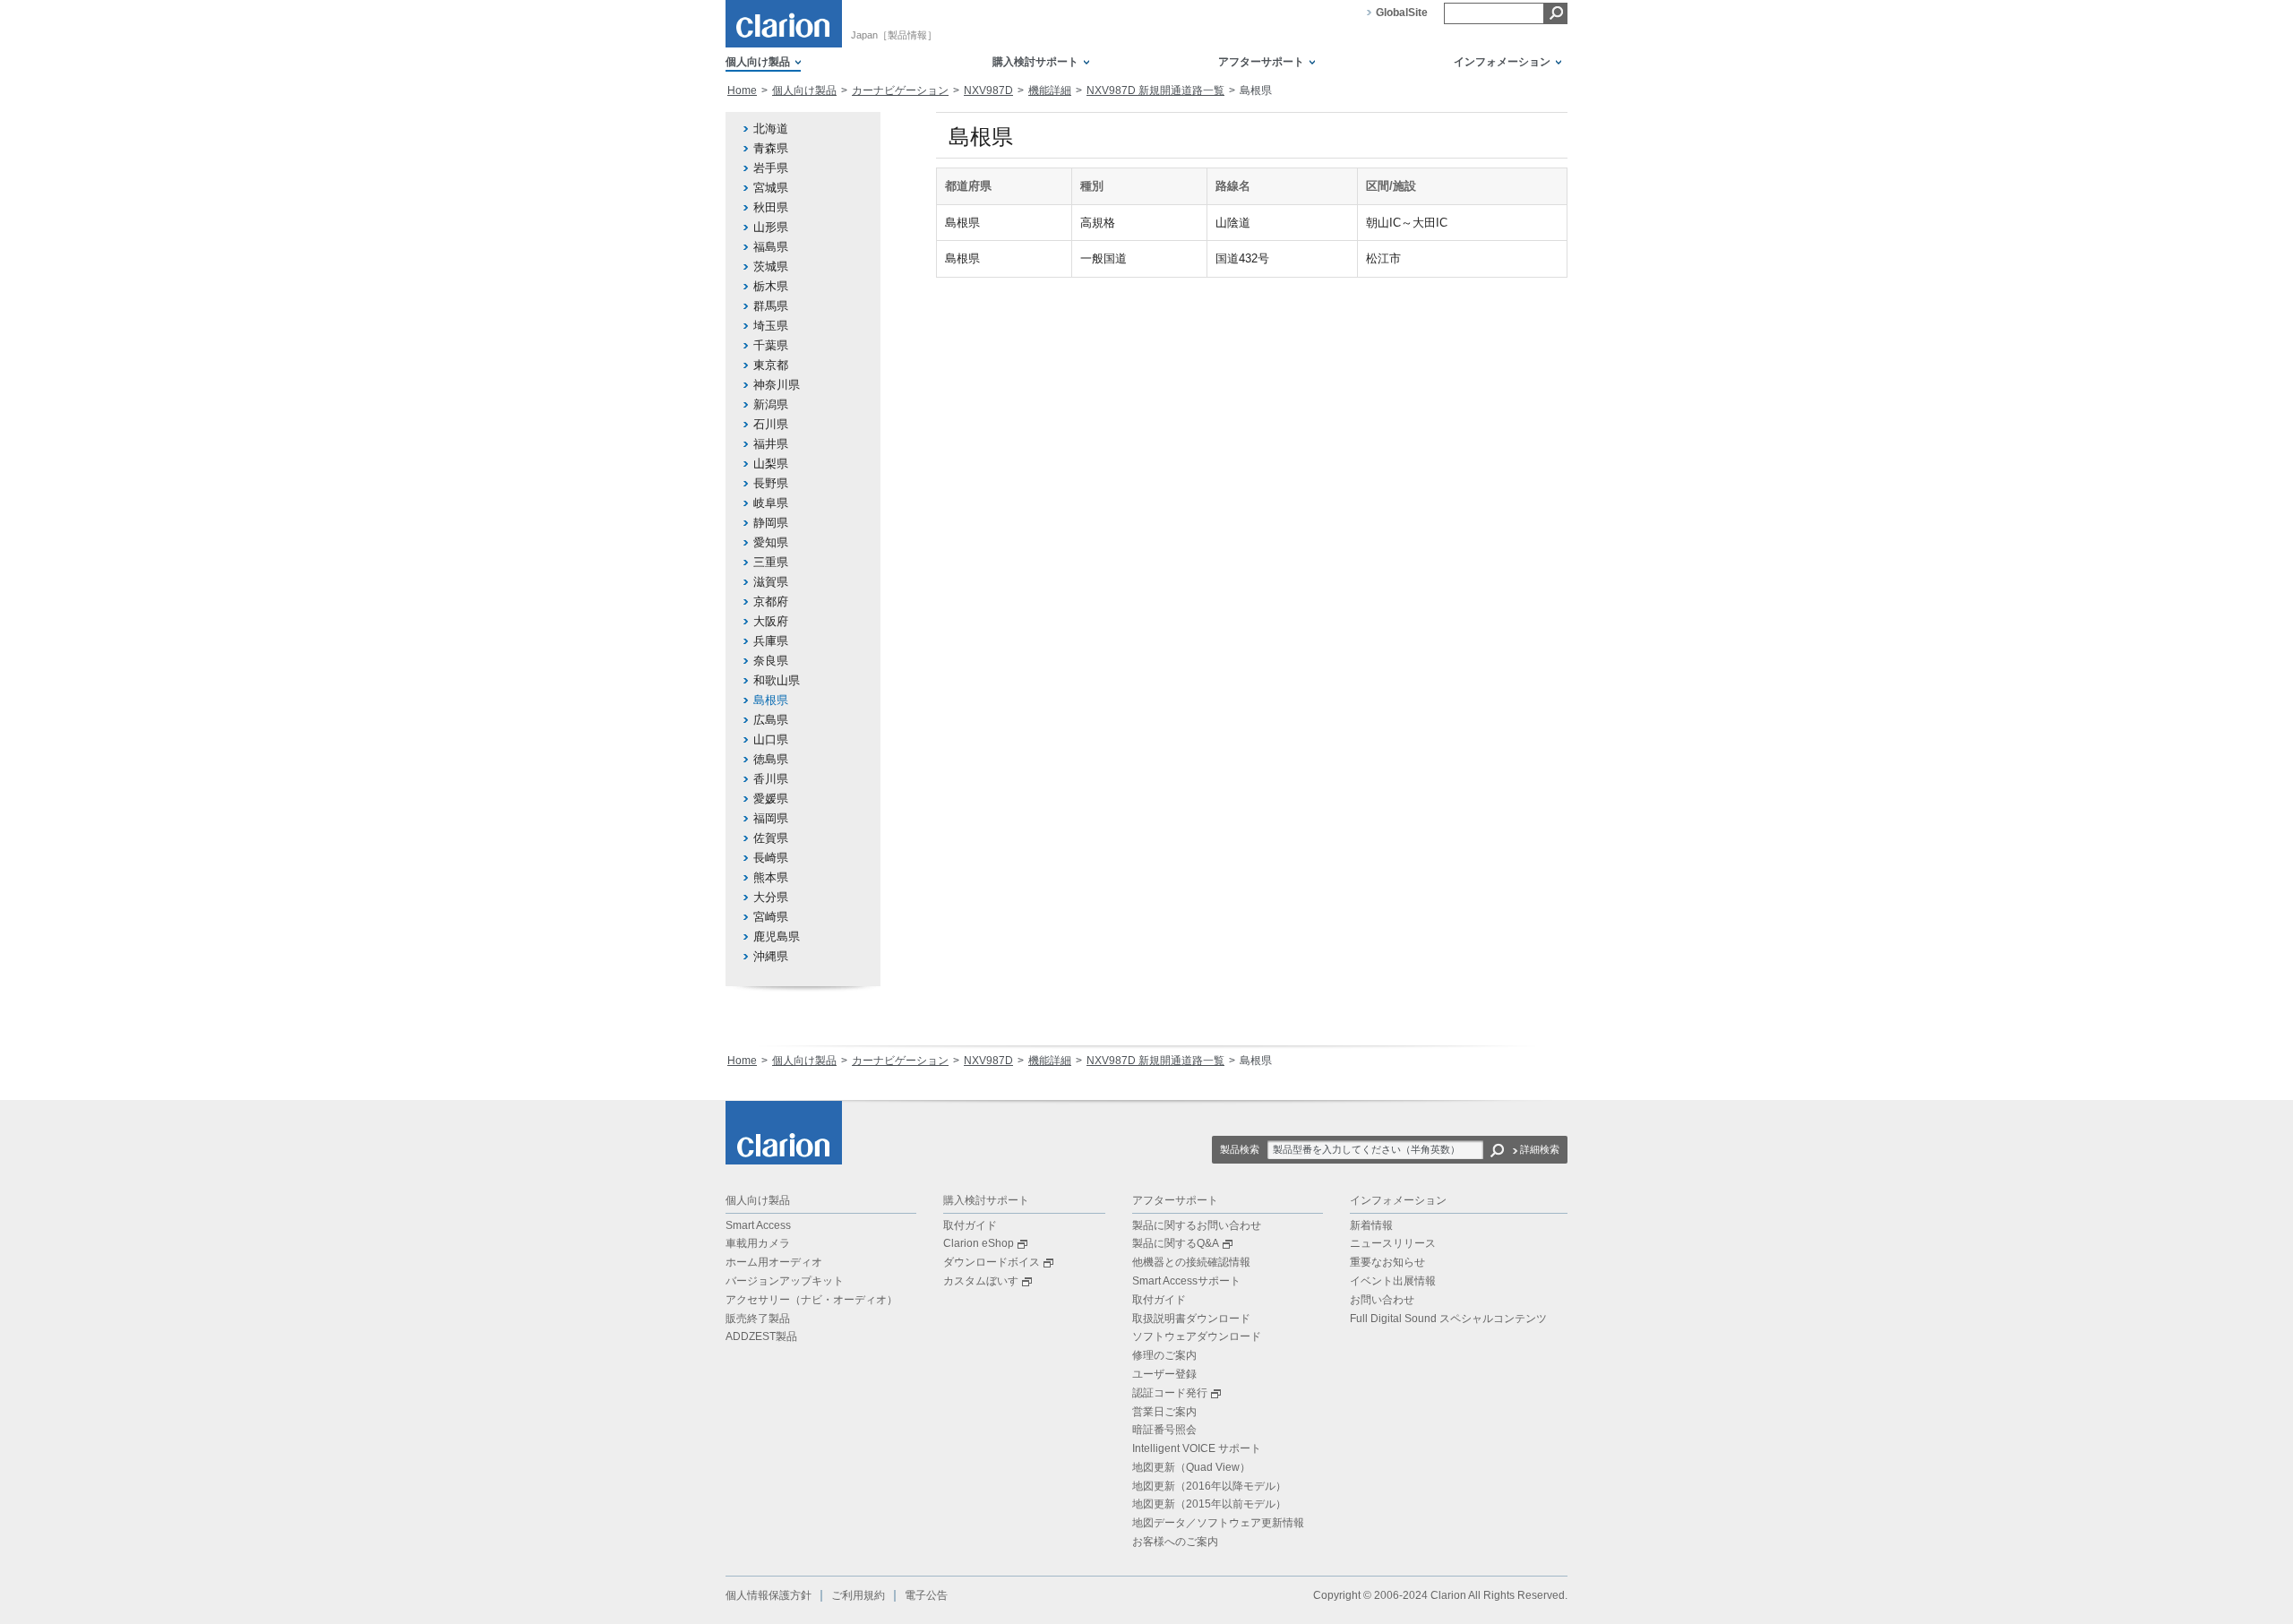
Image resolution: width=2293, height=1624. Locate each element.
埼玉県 (771, 326)
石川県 (771, 424)
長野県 (771, 483)
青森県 (771, 148)
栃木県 (771, 286)
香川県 (771, 779)
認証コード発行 (1170, 1393)
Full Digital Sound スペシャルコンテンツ (1448, 1319)
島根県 (771, 700)
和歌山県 (777, 680)
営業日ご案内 (1164, 1412)
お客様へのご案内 (1175, 1542)
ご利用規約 (858, 1595)
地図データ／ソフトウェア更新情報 (1218, 1523)
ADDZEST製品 (761, 1336)
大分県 (771, 897)
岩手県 (771, 168)
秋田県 (771, 207)
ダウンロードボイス (992, 1262)
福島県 (771, 247)
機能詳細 (1050, 90)
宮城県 (771, 188)
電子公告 (926, 1595)
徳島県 (771, 759)
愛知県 (771, 542)
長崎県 (771, 858)
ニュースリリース (1393, 1243)
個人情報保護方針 (769, 1595)
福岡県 (771, 818)
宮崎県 (771, 917)
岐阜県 (771, 503)
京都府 (771, 601)
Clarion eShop (979, 1243)
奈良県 (771, 661)
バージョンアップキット (785, 1281)
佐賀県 (771, 838)
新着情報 (1371, 1225)
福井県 (771, 444)
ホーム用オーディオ (774, 1262)
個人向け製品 (804, 90)
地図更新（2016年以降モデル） (1209, 1486)
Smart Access (758, 1225)
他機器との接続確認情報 (1191, 1262)
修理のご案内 (1164, 1355)
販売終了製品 (758, 1319)
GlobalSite (1402, 13)
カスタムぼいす (981, 1281)
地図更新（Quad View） (1191, 1467)
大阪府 (771, 621)
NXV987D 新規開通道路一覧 (1155, 90)
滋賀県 (771, 582)
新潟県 (771, 404)
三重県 (771, 562)
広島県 (771, 720)
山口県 (771, 739)
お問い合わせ (1382, 1300)
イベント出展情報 (1393, 1281)
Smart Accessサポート (1186, 1281)
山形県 (771, 227)
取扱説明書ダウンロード (1191, 1319)
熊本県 (771, 877)
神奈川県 (777, 385)
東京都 (771, 365)
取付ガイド (970, 1225)
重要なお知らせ (1387, 1262)
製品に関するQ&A (1176, 1243)
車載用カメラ (758, 1243)
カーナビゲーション (900, 90)
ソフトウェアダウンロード (1197, 1336)
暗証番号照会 (1164, 1430)
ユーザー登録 (1164, 1374)
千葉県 (771, 345)
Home (742, 90)
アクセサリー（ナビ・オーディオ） (812, 1300)
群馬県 (771, 306)
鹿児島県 (777, 937)
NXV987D (988, 90)
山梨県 (771, 464)
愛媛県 (771, 799)
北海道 (771, 129)
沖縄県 (771, 956)
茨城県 (771, 266)
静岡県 (771, 523)
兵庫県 (771, 641)
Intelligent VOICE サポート (1197, 1448)
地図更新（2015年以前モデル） (1209, 1504)
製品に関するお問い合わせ (1197, 1225)
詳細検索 (1540, 1149)
